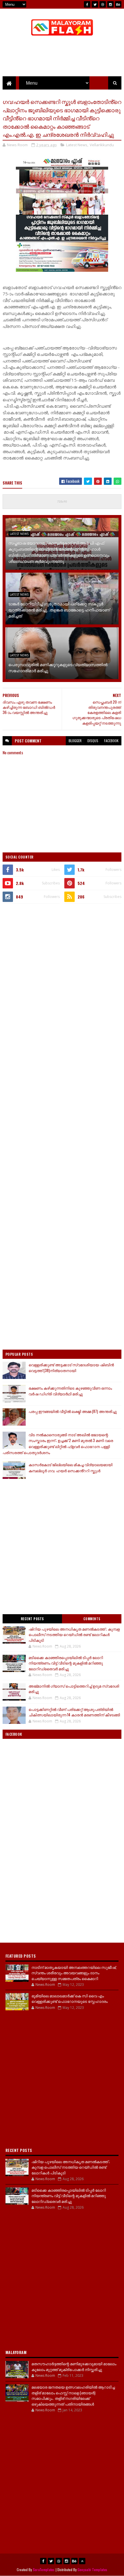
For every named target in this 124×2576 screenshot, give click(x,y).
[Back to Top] (82, 2561)
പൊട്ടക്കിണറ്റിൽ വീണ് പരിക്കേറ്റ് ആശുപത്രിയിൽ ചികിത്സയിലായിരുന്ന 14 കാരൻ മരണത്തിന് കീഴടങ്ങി (74, 1712)
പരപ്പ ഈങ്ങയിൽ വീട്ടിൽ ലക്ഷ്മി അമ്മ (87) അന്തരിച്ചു (73, 1411)
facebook (111, 741)
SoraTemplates (44, 2570)
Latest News (77, 145)
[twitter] (95, 4)
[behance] (118, 4)
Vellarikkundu (102, 145)
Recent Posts (32, 1619)
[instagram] (110, 4)
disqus (93, 741)
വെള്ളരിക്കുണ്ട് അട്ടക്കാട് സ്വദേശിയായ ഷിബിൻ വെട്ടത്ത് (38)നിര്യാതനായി (71, 1368)
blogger (75, 741)
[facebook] (87, 4)
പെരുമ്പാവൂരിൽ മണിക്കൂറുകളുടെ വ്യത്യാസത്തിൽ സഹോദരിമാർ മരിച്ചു (58, 667)
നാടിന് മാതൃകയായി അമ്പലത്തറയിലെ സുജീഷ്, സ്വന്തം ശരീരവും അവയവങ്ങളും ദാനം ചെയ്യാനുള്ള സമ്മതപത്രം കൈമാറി (74, 1973)
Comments (92, 1619)
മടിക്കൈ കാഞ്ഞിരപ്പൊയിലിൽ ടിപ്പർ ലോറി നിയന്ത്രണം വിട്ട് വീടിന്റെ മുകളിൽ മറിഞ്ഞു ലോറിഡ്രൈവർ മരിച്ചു (66, 1663)
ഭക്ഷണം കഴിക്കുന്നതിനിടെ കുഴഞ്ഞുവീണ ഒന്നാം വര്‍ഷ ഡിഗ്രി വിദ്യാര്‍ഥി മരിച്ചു (70, 1391)
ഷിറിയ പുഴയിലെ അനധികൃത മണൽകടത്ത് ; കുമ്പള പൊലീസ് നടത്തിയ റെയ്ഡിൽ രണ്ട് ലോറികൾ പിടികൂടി (74, 1634)
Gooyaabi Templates (92, 2570)
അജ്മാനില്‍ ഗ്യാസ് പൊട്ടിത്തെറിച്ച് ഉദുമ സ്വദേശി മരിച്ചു (74, 1689)
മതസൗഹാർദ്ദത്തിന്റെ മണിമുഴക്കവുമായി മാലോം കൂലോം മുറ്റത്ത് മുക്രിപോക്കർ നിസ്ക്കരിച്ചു (74, 2366)
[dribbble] (103, 4)
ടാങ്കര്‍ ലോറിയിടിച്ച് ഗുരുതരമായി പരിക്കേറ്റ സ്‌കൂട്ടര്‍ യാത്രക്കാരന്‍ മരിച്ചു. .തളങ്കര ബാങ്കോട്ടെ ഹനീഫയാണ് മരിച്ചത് (59, 610)
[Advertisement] (62, 973)
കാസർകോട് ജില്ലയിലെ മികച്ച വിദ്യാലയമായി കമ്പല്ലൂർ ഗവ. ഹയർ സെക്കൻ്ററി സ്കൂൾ (71, 1467)
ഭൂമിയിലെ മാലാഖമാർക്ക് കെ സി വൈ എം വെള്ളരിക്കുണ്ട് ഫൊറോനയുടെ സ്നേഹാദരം (69, 1999)
